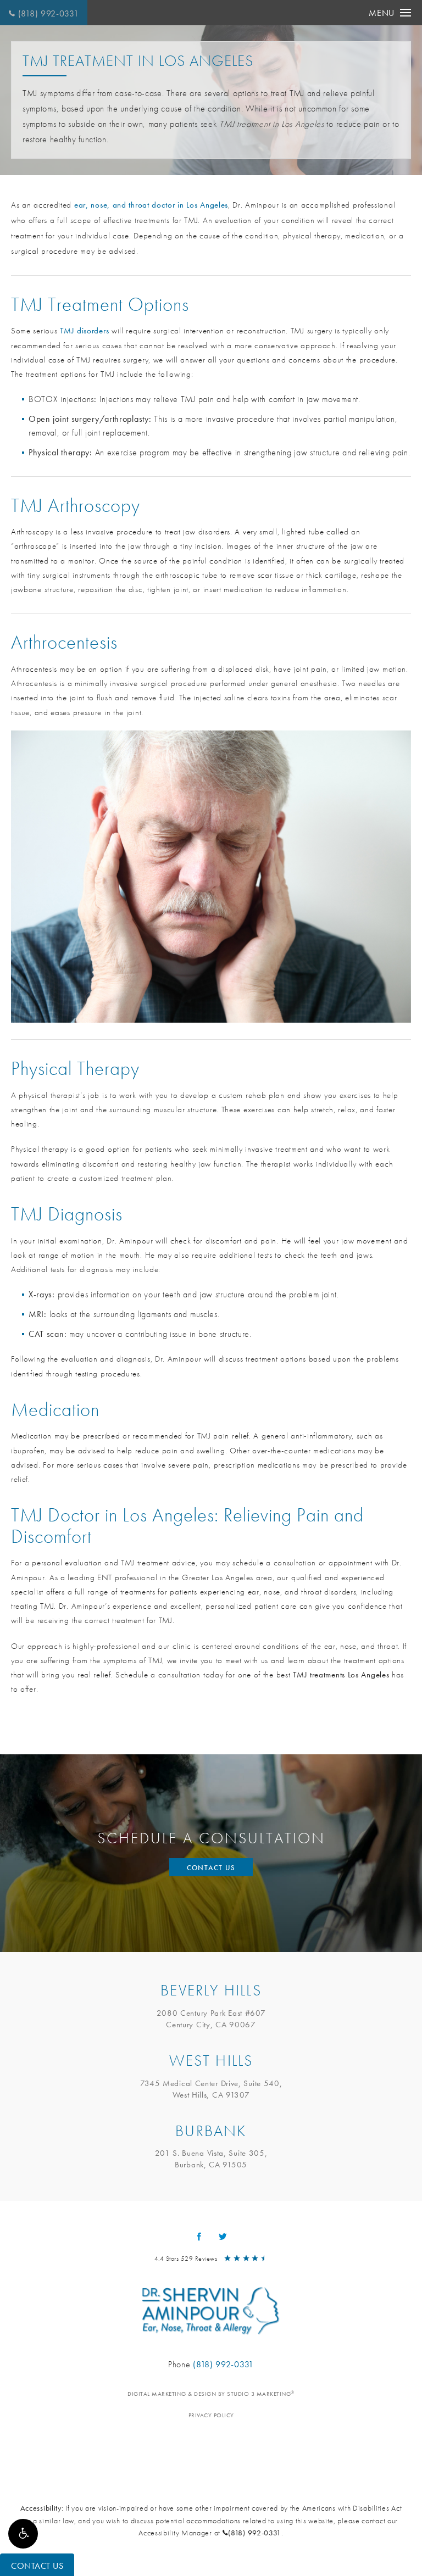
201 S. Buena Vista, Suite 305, (211, 2159)
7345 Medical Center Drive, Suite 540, (211, 2089)
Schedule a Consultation (211, 1838)
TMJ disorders (84, 331)
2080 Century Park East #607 (211, 2019)
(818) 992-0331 (49, 13)
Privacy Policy (211, 2415)
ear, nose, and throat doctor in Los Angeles (151, 205)
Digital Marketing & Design (211, 2394)
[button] (23, 2534)
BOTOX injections (61, 399)
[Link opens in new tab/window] (199, 2236)
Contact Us (211, 1868)
